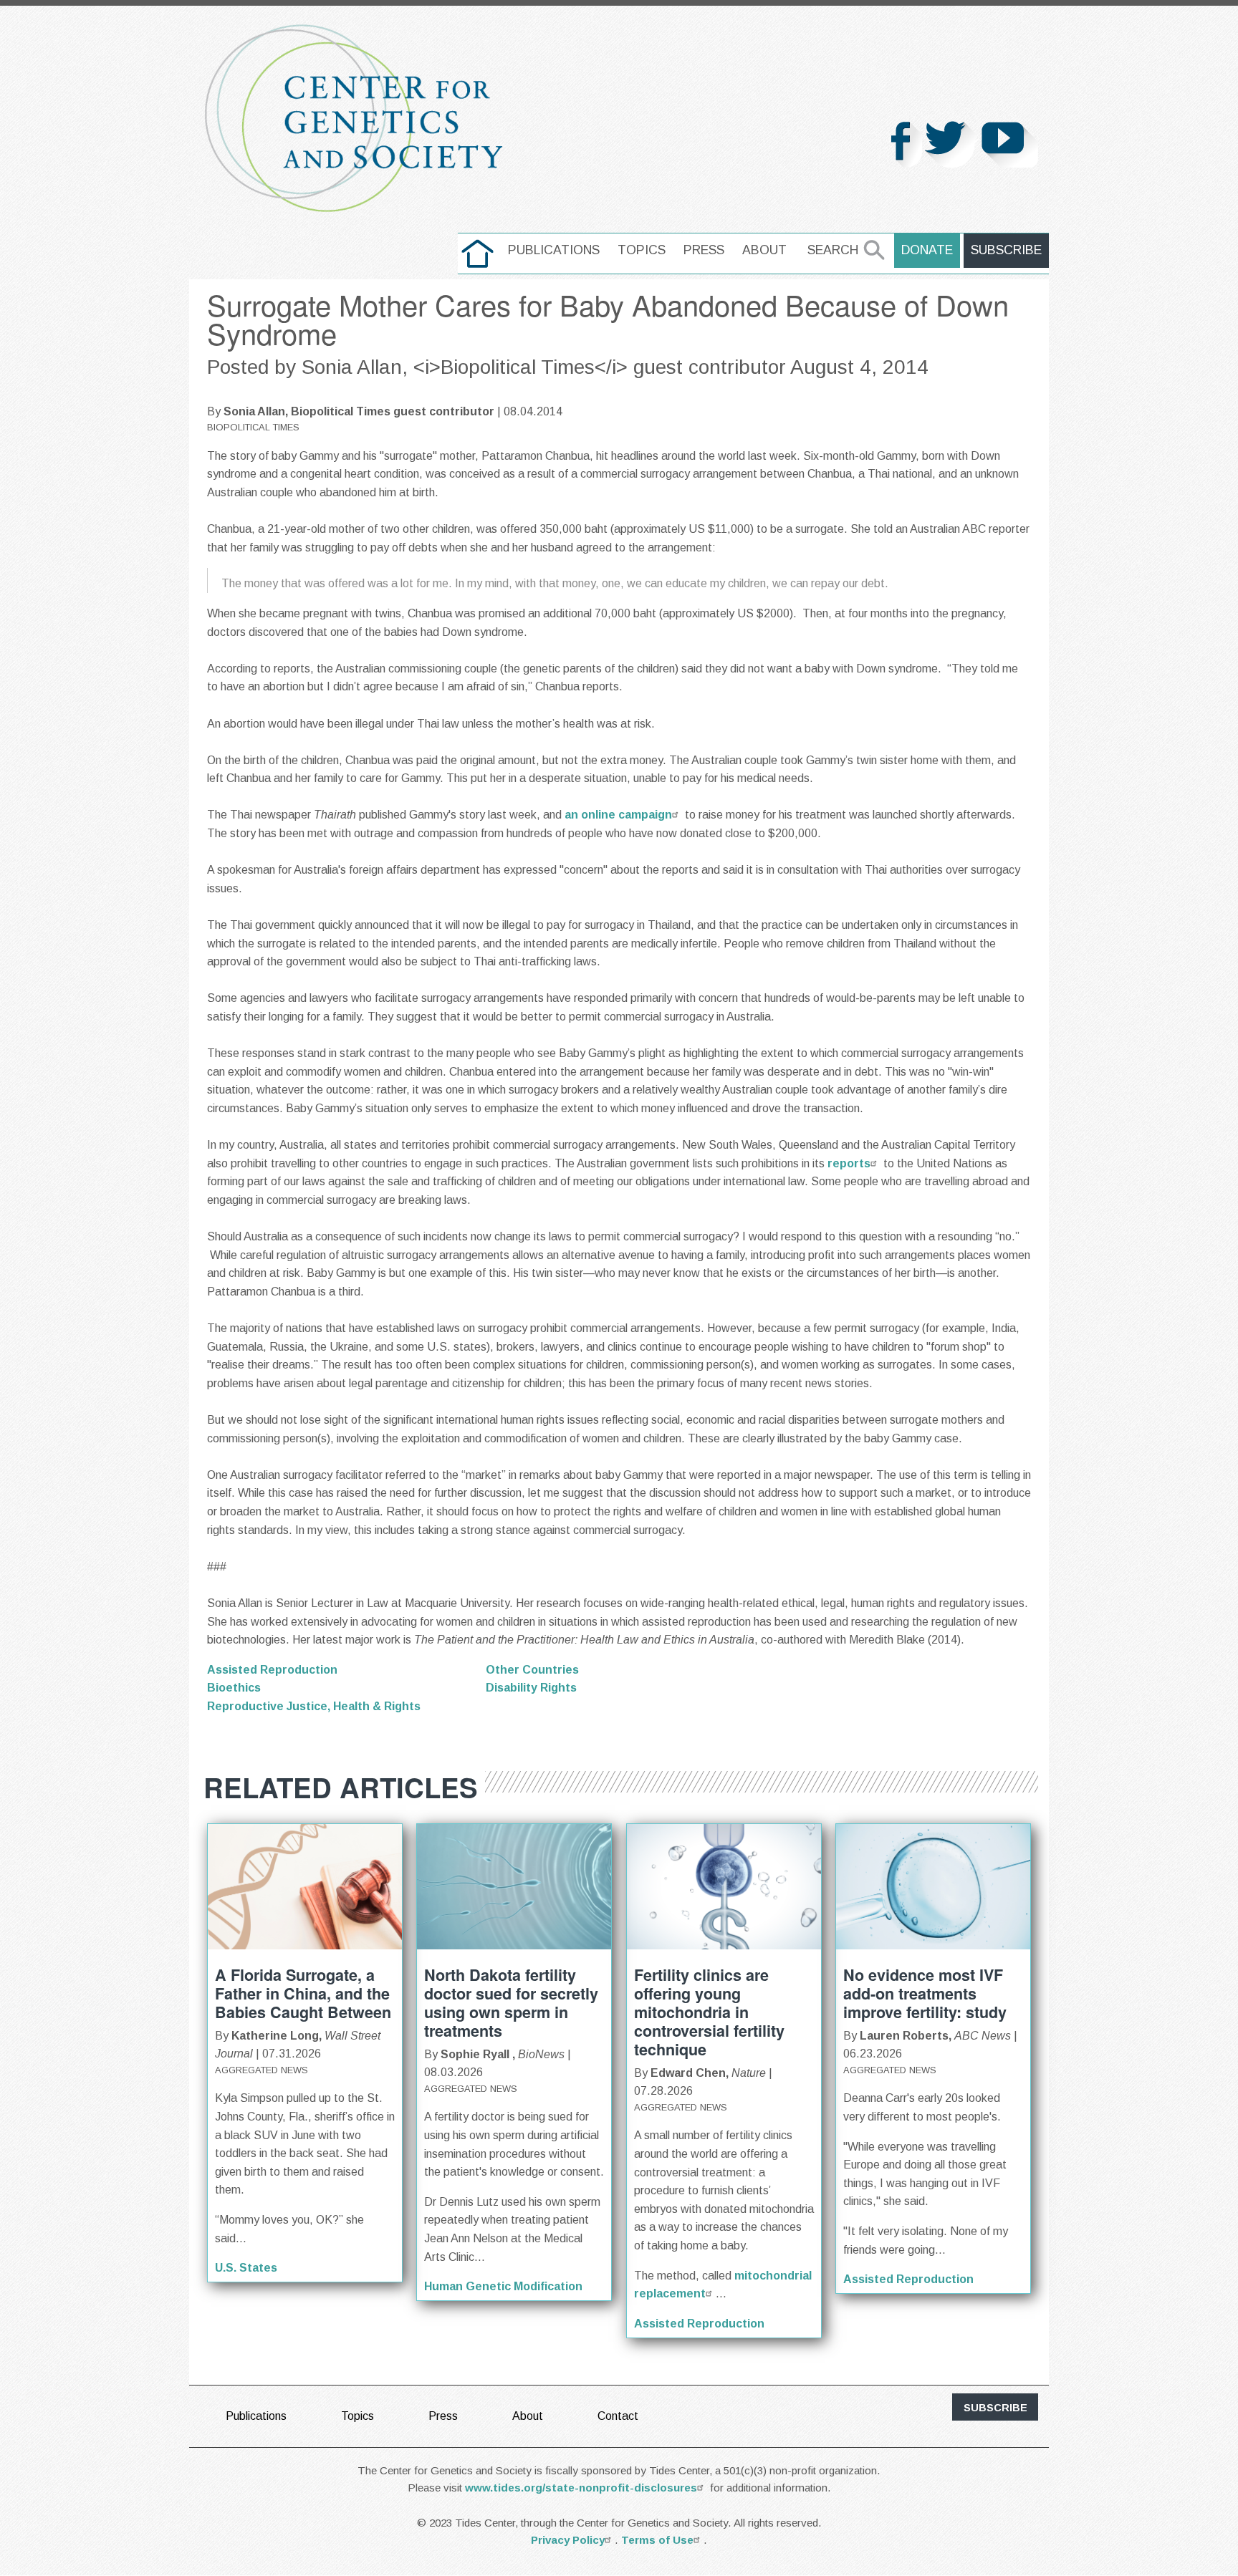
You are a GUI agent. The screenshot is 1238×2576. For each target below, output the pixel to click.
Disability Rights (531, 1688)
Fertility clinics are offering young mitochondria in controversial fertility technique (709, 2012)
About (764, 250)
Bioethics (234, 1688)
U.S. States (246, 2268)
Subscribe (1006, 250)
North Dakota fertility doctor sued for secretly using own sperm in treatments (511, 2003)
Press (704, 250)
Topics (642, 250)
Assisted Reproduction (272, 1670)
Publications (554, 250)
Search (833, 250)
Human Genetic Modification (503, 2286)
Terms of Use (657, 2540)
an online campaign (618, 815)
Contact (618, 2416)
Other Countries (532, 1670)
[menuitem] (478, 254)
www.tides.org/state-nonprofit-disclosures (581, 2488)
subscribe (995, 2408)
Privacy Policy (568, 2540)
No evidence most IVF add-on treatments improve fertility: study (925, 1993)
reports (848, 1163)
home (478, 250)
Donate (927, 250)
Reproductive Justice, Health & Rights (314, 1706)
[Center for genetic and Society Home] (354, 119)
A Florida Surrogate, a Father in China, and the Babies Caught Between (303, 1993)
